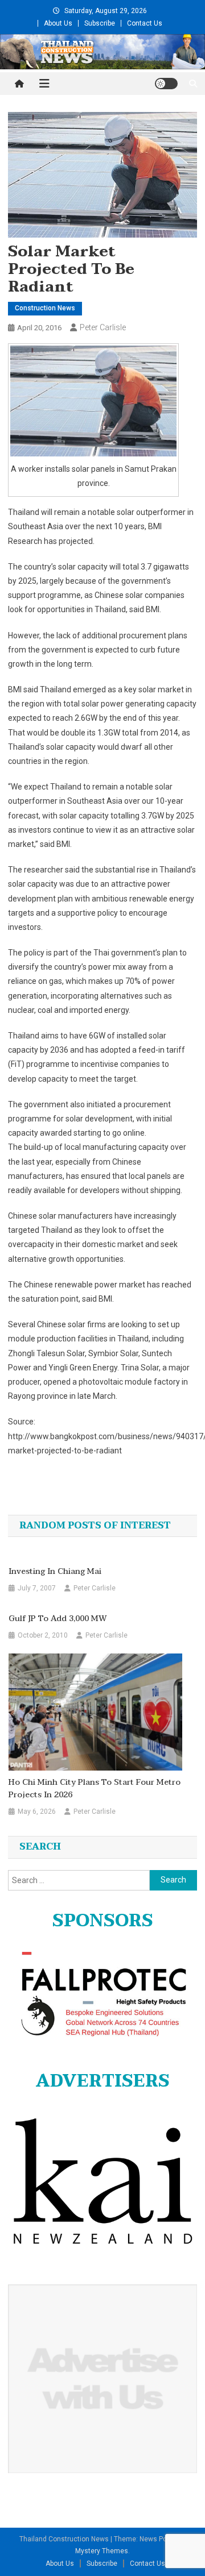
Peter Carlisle (103, 327)
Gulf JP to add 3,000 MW (58, 1619)
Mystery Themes (102, 2551)
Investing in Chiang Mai (55, 1572)
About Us (58, 23)
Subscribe (100, 23)
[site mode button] (166, 84)
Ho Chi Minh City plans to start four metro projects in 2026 (95, 1789)
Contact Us (145, 23)
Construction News (45, 308)
